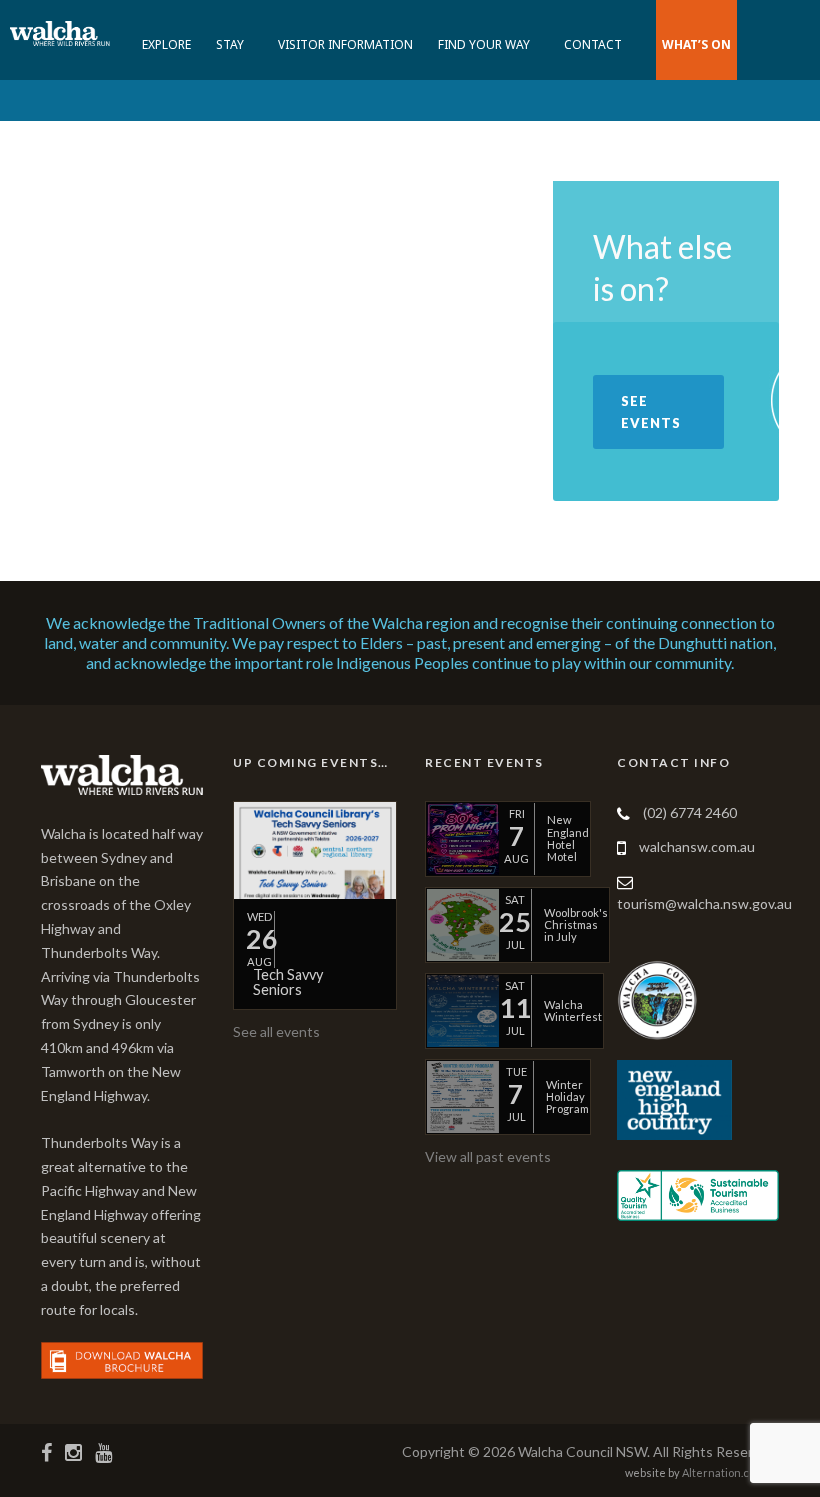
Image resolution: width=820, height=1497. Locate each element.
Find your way (484, 44)
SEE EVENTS (651, 412)
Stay (230, 44)
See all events (276, 1031)
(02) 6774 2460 (690, 812)
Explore (166, 44)
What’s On (696, 44)
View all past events (488, 1156)
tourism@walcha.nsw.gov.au (704, 903)
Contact (593, 44)
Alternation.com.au (730, 1472)
